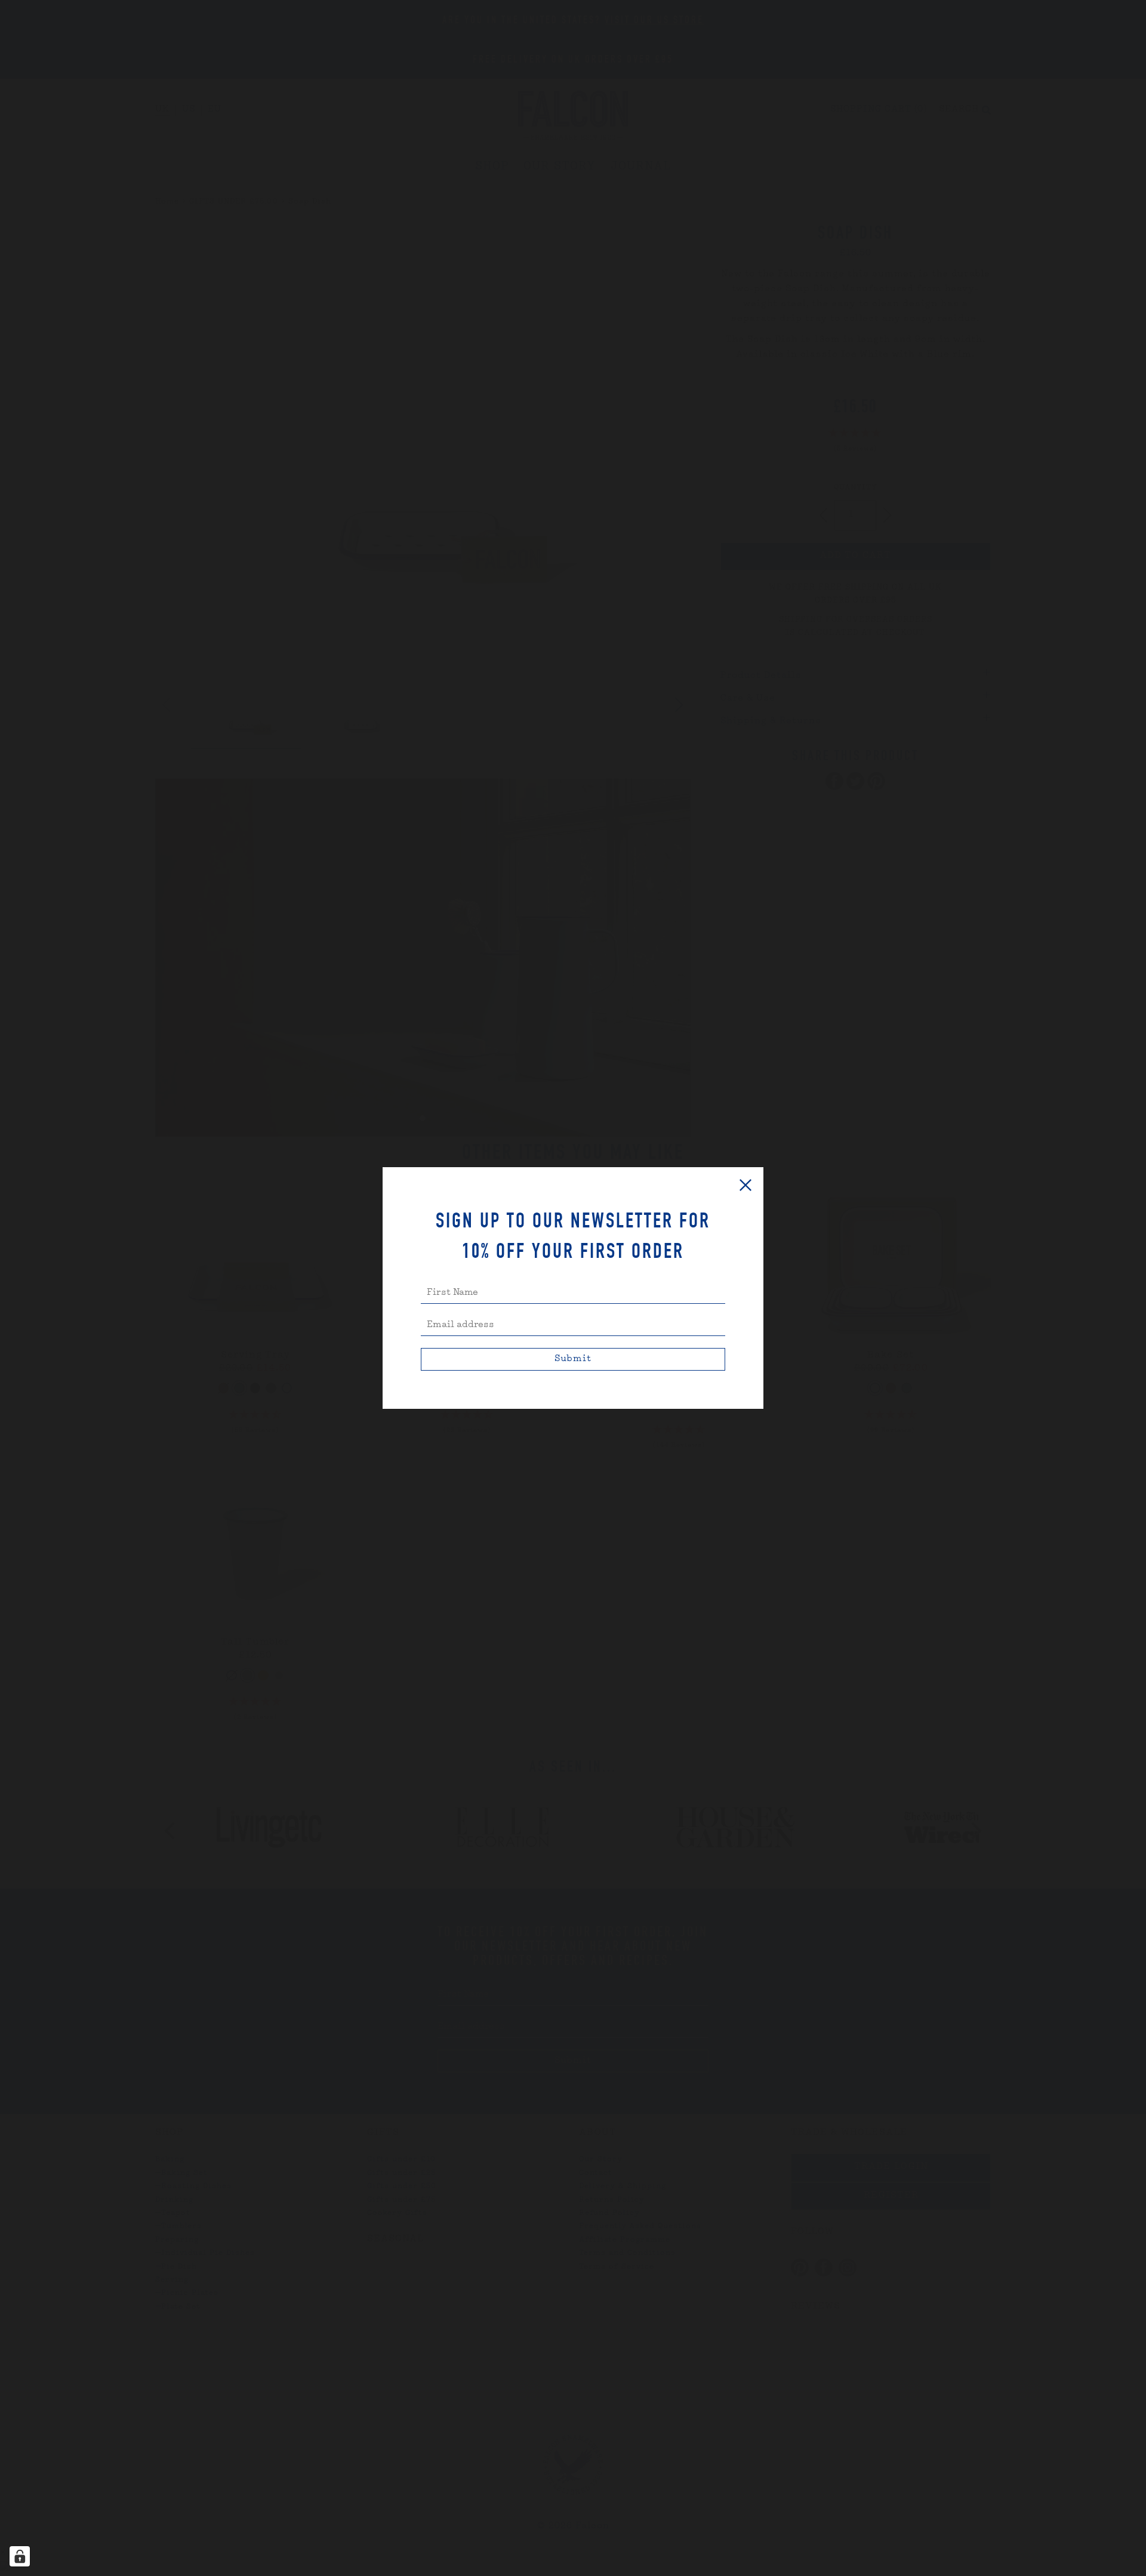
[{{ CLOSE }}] (745, 1185)
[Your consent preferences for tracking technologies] (20, 2556)
